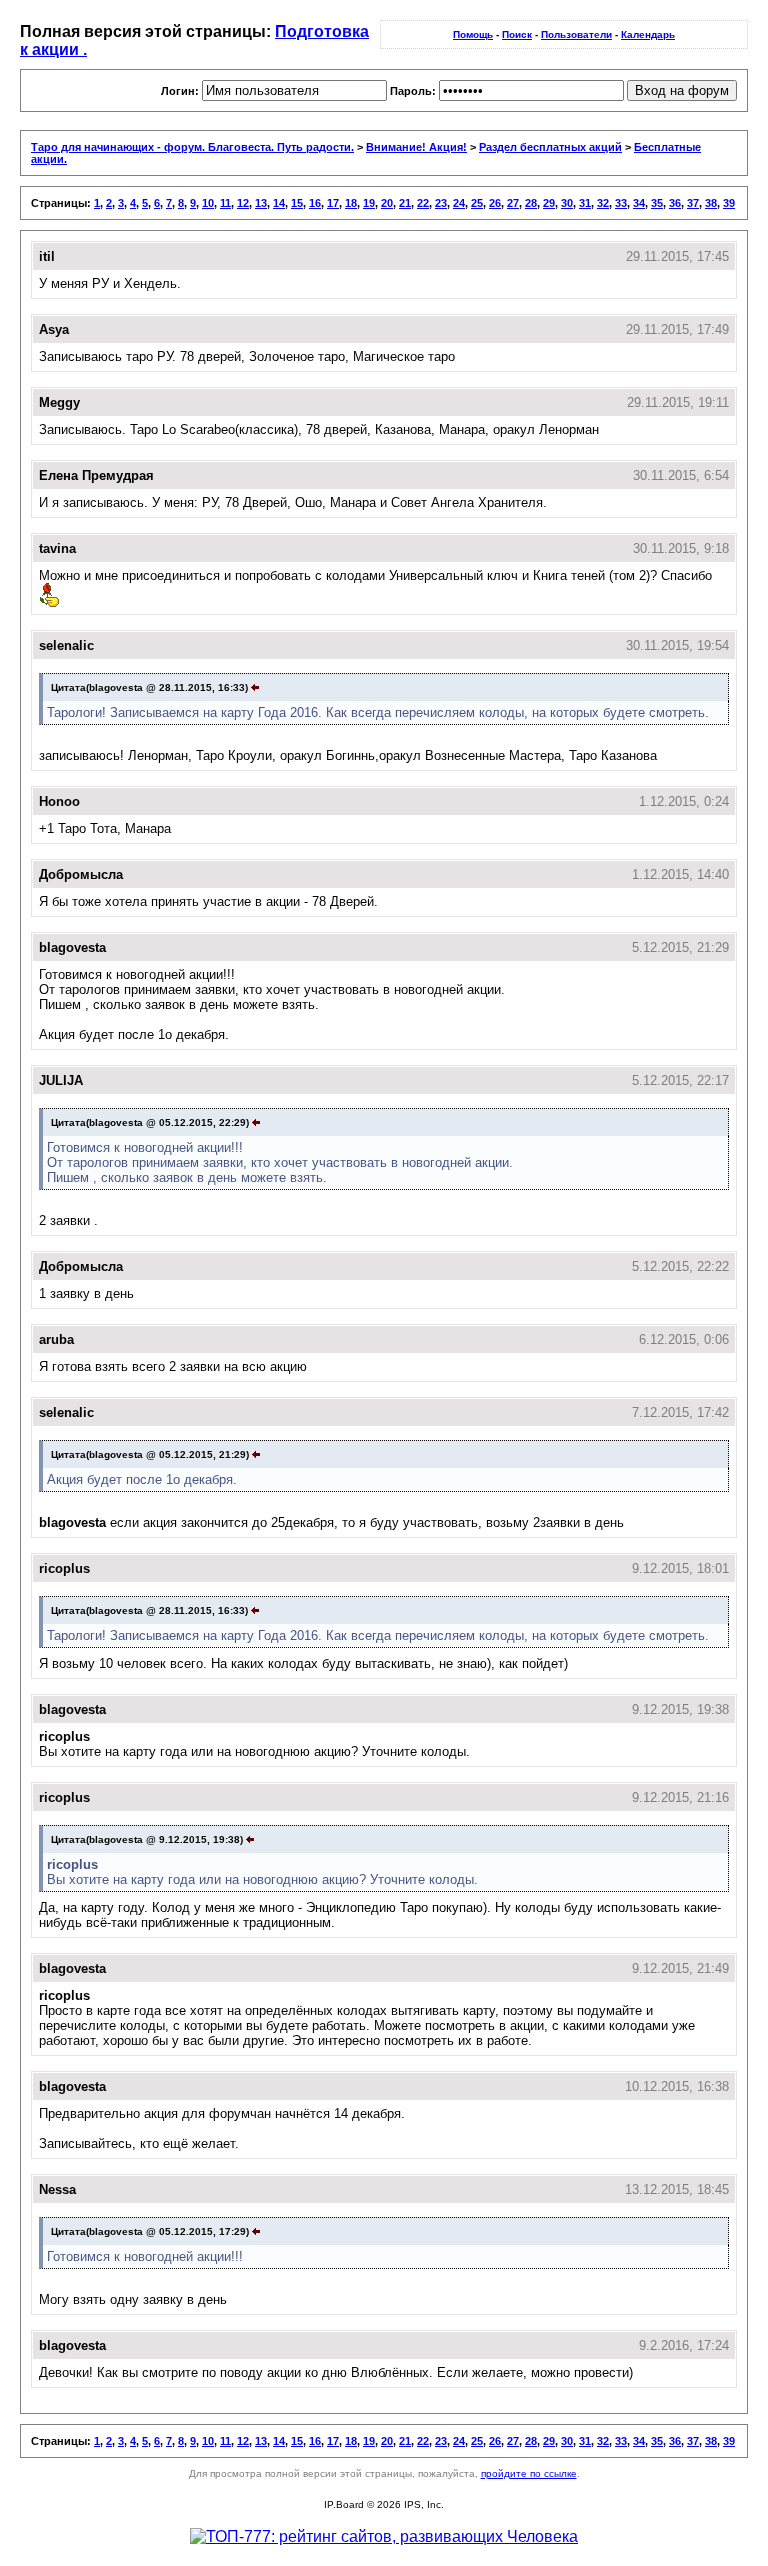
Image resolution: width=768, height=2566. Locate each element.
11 (225, 203)
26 (495, 203)
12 (243, 203)
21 (405, 203)
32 (603, 203)
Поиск (517, 34)
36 (675, 203)
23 (441, 203)
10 (208, 203)
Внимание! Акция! (416, 147)
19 (369, 203)
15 (297, 203)
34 (639, 203)
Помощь (473, 34)
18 (351, 203)
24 (459, 203)
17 (333, 203)
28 (531, 203)
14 (279, 203)
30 (567, 203)
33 (621, 203)
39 (729, 203)
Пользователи (576, 34)
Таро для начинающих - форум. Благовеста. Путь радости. (192, 147)
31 (585, 203)
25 (477, 203)
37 (693, 203)
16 (315, 203)
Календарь (648, 34)
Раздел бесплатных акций (550, 147)
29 (549, 203)
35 (657, 203)
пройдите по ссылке (529, 2473)
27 (513, 203)
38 (711, 203)
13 (261, 203)
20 (387, 203)
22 (423, 203)
